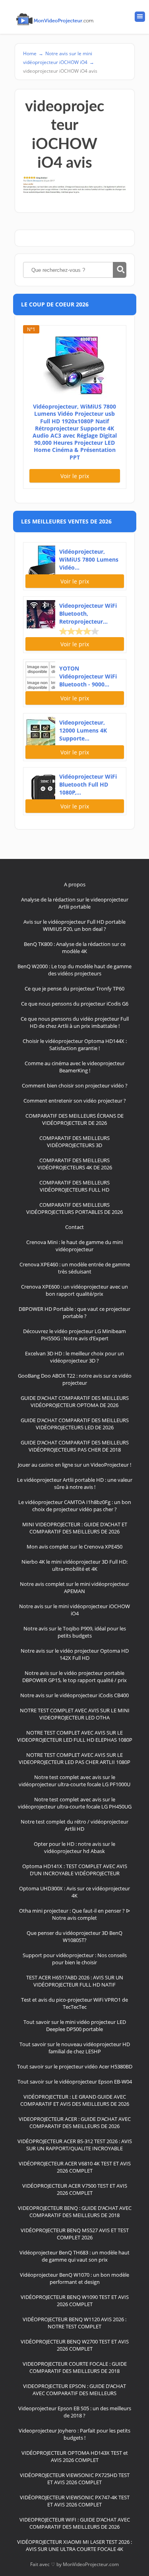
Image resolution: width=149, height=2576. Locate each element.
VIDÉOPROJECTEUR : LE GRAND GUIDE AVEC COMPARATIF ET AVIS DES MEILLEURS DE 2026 (75, 2100)
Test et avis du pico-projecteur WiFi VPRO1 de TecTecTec (74, 2003)
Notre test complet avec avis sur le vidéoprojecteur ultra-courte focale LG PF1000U (74, 1781)
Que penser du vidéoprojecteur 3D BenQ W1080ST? (74, 1936)
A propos (75, 884)
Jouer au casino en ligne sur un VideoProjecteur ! (74, 1465)
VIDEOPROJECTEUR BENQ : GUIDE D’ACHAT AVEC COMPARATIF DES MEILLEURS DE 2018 (75, 2212)
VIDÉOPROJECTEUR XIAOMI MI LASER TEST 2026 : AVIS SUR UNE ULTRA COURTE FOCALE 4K (74, 2545)
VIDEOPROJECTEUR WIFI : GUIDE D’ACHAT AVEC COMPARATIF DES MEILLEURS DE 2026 (75, 2523)
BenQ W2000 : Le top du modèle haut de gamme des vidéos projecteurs (74, 970)
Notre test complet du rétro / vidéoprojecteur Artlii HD (74, 1825)
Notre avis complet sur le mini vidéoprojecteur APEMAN (74, 1587)
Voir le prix (75, 476)
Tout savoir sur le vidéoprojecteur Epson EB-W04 (75, 2082)
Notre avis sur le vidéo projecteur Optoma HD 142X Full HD (75, 1654)
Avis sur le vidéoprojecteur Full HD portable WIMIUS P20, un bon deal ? (74, 925)
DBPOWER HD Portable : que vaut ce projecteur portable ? (74, 1312)
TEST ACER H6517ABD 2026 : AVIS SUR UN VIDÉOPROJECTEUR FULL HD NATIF (75, 1981)
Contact (74, 1227)
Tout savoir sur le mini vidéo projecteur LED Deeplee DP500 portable (75, 2026)
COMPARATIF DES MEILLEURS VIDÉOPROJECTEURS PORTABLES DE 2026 (74, 1208)
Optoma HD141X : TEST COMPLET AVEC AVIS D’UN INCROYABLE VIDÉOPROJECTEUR (75, 1870)
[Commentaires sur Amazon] (79, 631)
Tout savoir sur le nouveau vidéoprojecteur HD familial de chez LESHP (75, 2048)
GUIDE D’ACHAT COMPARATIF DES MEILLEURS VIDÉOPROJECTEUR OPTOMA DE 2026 (75, 1401)
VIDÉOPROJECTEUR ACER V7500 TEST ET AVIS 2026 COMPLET (75, 2189)
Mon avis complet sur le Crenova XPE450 (74, 1547)
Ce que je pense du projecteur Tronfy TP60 (74, 989)
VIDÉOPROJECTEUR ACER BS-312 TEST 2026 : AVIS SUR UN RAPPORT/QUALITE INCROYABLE (75, 2145)
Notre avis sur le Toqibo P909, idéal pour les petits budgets (75, 1632)
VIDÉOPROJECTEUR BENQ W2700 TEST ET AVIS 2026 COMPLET (75, 2345)
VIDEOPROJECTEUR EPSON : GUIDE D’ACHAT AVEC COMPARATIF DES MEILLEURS (74, 2390)
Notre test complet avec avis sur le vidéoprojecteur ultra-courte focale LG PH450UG (75, 1803)
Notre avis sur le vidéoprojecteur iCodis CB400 (74, 1695)
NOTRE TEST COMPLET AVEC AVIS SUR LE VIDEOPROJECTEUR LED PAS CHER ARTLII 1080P (74, 1758)
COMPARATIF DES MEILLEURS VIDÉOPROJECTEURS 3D (74, 1142)
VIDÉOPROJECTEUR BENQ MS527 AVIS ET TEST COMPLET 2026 (75, 2234)
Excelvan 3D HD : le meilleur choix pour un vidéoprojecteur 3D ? (74, 1357)
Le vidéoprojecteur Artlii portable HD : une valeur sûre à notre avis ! (75, 1483)
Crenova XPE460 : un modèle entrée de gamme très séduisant (75, 1268)
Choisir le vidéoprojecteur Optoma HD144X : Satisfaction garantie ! (75, 1045)
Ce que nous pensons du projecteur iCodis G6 (75, 1004)
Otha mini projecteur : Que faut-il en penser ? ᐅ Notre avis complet (74, 1914)
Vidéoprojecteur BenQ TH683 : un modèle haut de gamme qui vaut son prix (74, 2256)
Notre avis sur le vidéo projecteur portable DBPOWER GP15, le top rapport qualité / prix (74, 1677)
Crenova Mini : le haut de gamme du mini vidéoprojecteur (74, 1246)
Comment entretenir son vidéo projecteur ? (75, 1101)
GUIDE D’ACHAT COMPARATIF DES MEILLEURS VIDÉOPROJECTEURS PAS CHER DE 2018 (75, 1446)
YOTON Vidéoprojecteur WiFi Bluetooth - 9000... (88, 676)
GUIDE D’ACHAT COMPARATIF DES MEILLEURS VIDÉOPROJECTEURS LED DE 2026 (75, 1424)
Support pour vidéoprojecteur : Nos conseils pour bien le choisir (75, 1959)
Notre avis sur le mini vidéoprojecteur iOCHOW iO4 (74, 1610)
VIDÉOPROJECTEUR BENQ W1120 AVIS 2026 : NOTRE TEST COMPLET (74, 2323)
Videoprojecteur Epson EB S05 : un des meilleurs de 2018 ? (75, 2412)
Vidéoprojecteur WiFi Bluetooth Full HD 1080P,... (88, 784)
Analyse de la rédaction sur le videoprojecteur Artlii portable (75, 903)
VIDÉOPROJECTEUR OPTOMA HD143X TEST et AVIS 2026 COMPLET (75, 2456)
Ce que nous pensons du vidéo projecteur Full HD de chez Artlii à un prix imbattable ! (75, 1022)
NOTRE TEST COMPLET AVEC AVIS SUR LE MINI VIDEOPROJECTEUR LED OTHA (75, 1714)
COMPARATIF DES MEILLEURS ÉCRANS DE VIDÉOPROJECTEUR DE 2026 (74, 1119)
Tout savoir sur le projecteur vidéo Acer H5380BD (75, 2066)
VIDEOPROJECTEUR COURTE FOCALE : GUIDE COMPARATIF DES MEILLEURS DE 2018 (75, 2367)
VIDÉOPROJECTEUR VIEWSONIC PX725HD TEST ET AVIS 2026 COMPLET (75, 2479)
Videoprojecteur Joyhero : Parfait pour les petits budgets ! (74, 2434)
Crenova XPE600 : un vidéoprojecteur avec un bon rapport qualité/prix (74, 1290)
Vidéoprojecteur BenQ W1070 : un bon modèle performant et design (74, 2278)
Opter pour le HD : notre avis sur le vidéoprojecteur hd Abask (74, 1847)
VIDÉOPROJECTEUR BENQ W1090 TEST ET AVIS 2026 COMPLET (75, 2301)
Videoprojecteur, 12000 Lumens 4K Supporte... (83, 730)
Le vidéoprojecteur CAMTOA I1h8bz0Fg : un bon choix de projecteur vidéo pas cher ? (75, 1506)
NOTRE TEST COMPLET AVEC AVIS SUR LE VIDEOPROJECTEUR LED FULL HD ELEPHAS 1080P (75, 1736)
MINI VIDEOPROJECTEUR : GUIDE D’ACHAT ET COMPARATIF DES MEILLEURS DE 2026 (75, 1528)
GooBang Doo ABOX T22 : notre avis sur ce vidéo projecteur (75, 1379)
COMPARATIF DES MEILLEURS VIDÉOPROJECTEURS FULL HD (74, 1186)
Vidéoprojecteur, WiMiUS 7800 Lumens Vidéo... (89, 559)
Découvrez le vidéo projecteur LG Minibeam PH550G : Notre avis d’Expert (74, 1335)
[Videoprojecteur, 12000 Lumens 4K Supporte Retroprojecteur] (40, 730)
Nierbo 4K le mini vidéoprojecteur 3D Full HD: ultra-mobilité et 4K (74, 1565)
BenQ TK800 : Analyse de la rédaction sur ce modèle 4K (75, 948)
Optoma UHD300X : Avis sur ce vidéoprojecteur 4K (74, 1892)
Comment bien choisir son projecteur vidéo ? (75, 1085)
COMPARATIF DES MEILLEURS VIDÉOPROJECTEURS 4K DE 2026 (75, 1164)
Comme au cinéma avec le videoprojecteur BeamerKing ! (75, 1067)
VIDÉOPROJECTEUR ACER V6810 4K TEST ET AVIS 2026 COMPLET (75, 2167)
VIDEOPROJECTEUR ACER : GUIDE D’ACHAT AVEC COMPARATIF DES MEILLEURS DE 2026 (75, 2122)
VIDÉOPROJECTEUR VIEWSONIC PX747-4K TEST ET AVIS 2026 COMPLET (75, 2501)
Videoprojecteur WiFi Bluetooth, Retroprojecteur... (88, 613)
